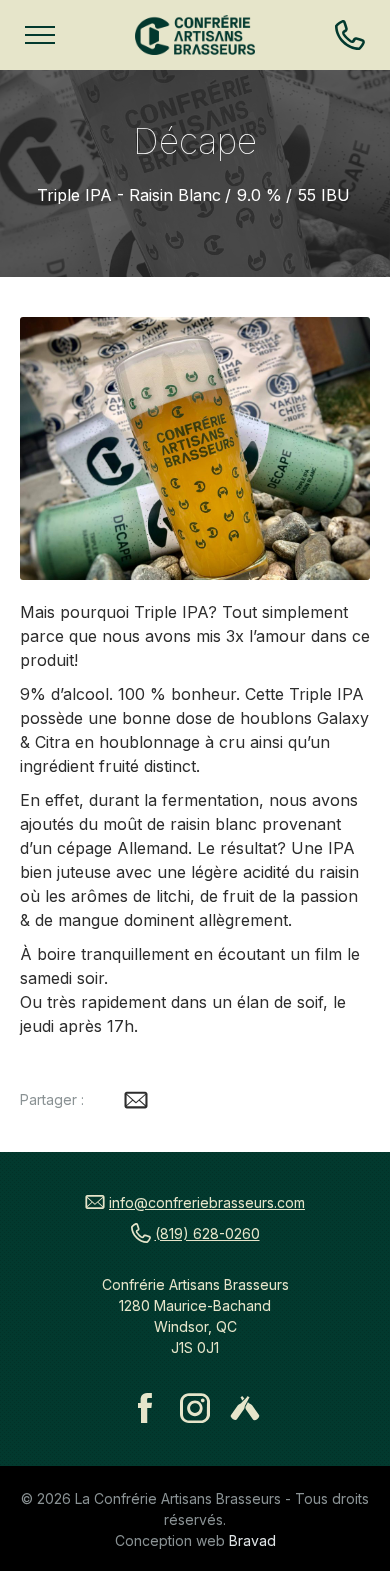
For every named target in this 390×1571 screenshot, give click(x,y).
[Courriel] (136, 1100)
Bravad (252, 1540)
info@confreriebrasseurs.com (207, 1202)
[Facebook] (145, 1408)
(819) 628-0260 (207, 1233)
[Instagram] (195, 1408)
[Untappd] (245, 1408)
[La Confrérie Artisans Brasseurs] (195, 35)
